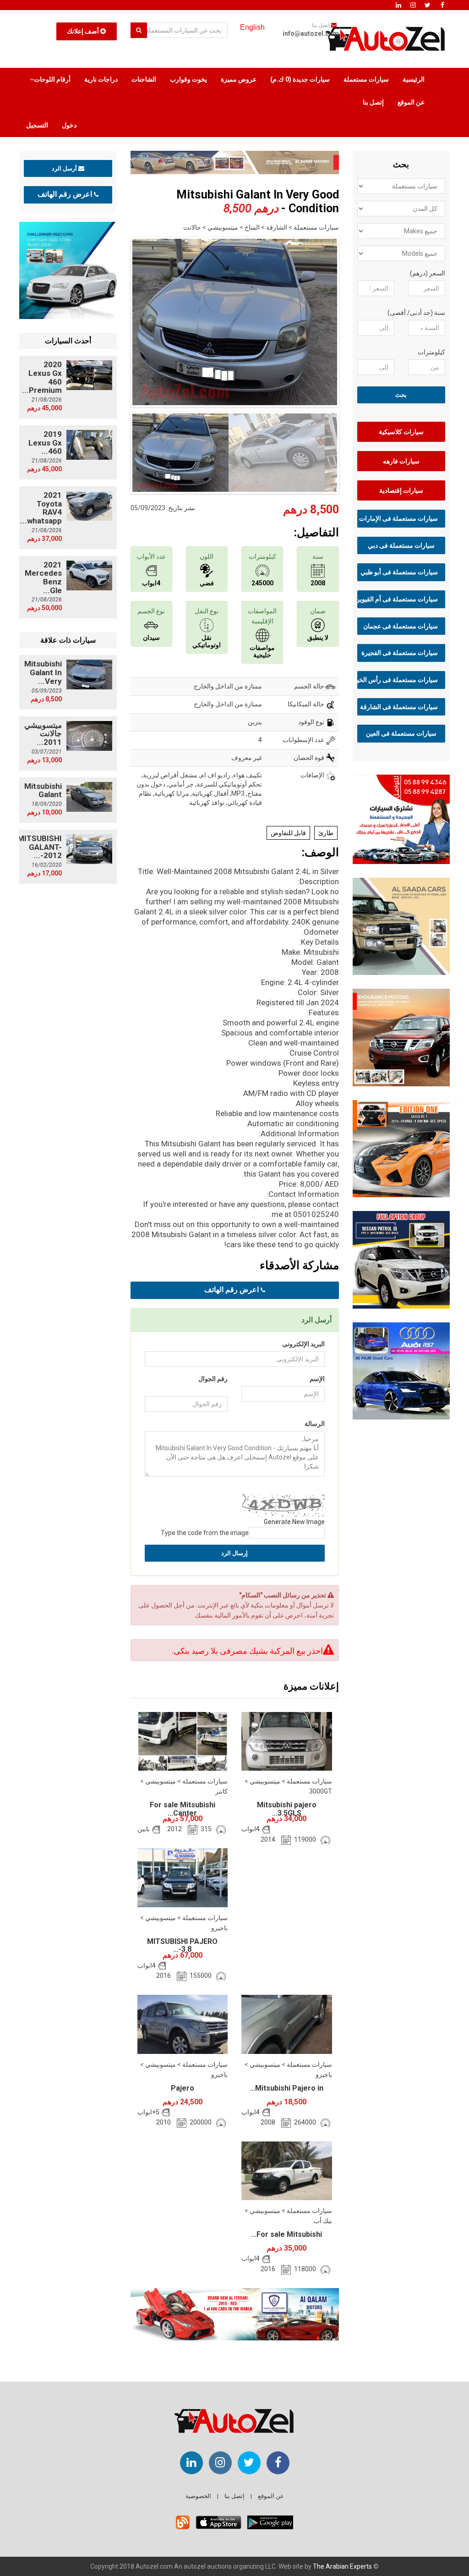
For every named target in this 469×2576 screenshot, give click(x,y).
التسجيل (37, 125)
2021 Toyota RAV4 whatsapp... (41, 508)
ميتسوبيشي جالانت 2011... (43, 734)
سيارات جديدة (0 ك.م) (300, 79)
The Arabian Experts (342, 2566)
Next (353, 320)
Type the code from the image (205, 1533)
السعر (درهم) (428, 273)
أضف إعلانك (84, 31)
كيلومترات (431, 352)
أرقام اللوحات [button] (52, 79)
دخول (69, 125)
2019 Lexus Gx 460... (45, 443)
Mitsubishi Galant (43, 790)
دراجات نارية (101, 79)
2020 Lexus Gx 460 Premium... (42, 377)
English (252, 27)
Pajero (183, 2088)
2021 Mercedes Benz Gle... (43, 578)
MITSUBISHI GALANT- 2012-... (40, 847)
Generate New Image (294, 1522)
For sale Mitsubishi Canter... (183, 1809)
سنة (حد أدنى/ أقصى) (416, 313)
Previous (116, 320)
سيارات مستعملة (366, 79)
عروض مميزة (239, 79)
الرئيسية (414, 79)
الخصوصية (198, 2496)
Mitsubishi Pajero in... (286, 2088)
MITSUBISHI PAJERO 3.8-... (182, 1946)
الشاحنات (144, 79)
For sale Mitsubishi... (286, 2234)
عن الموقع (411, 102)
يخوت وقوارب (188, 79)
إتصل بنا (373, 102)
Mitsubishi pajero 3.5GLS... (287, 1809)
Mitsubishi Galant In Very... (43, 672)
